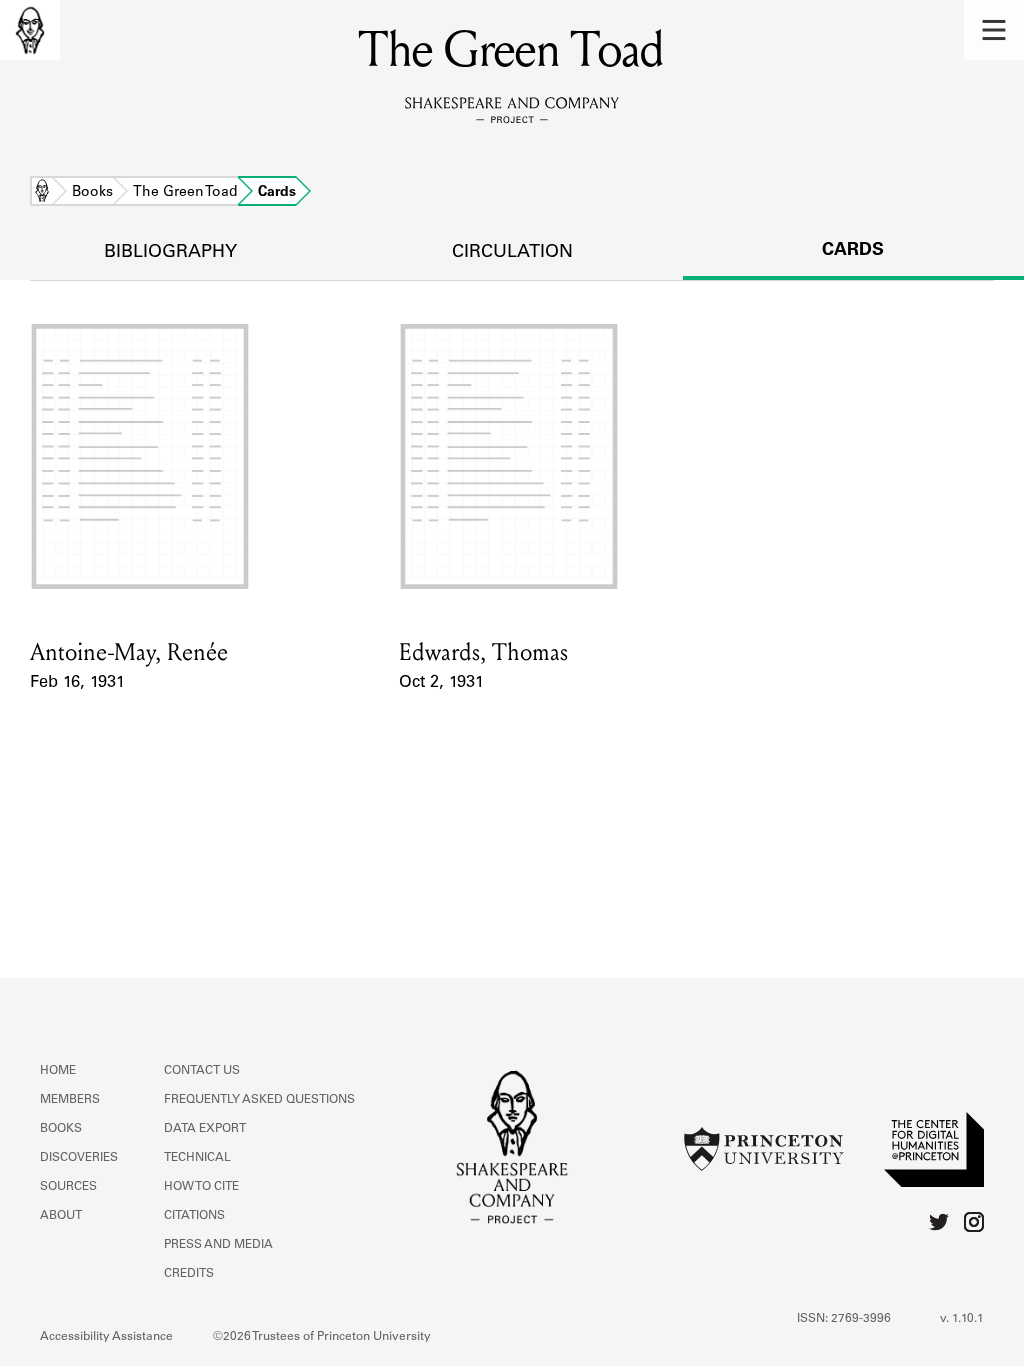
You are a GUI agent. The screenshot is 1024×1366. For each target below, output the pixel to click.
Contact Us (202, 1071)
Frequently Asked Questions (259, 1100)
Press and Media (218, 1245)
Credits (189, 1274)
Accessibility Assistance (106, 1337)
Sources (68, 1187)
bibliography (170, 253)
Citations (194, 1216)
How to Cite (201, 1187)
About (61, 1216)
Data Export (205, 1129)
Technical (197, 1158)
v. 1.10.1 (962, 1319)
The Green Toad (185, 193)
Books (92, 193)
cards (853, 251)
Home (42, 193)
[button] (994, 30)
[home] (30, 30)
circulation (512, 253)
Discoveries (79, 1158)
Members (70, 1100)
